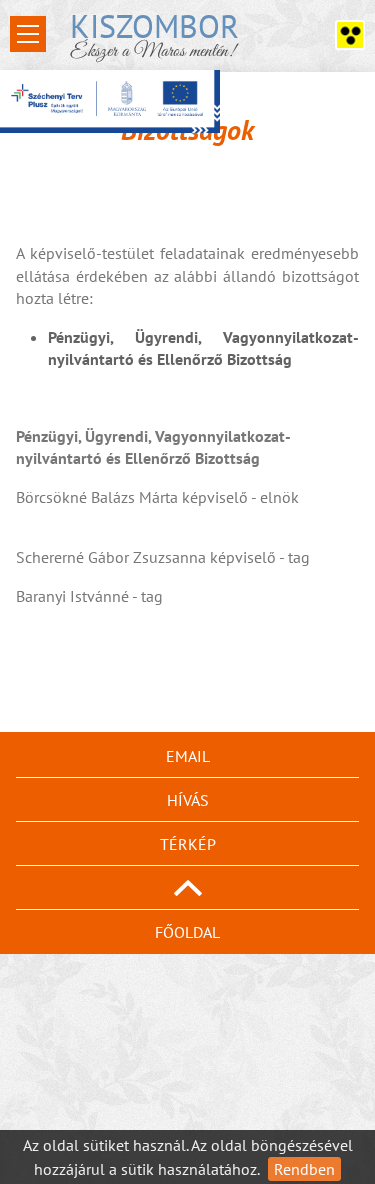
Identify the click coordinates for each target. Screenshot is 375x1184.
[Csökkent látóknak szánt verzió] (350, 35)
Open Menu (28, 34)
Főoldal (187, 932)
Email (188, 756)
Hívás (188, 800)
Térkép (188, 844)
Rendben (304, 1169)
